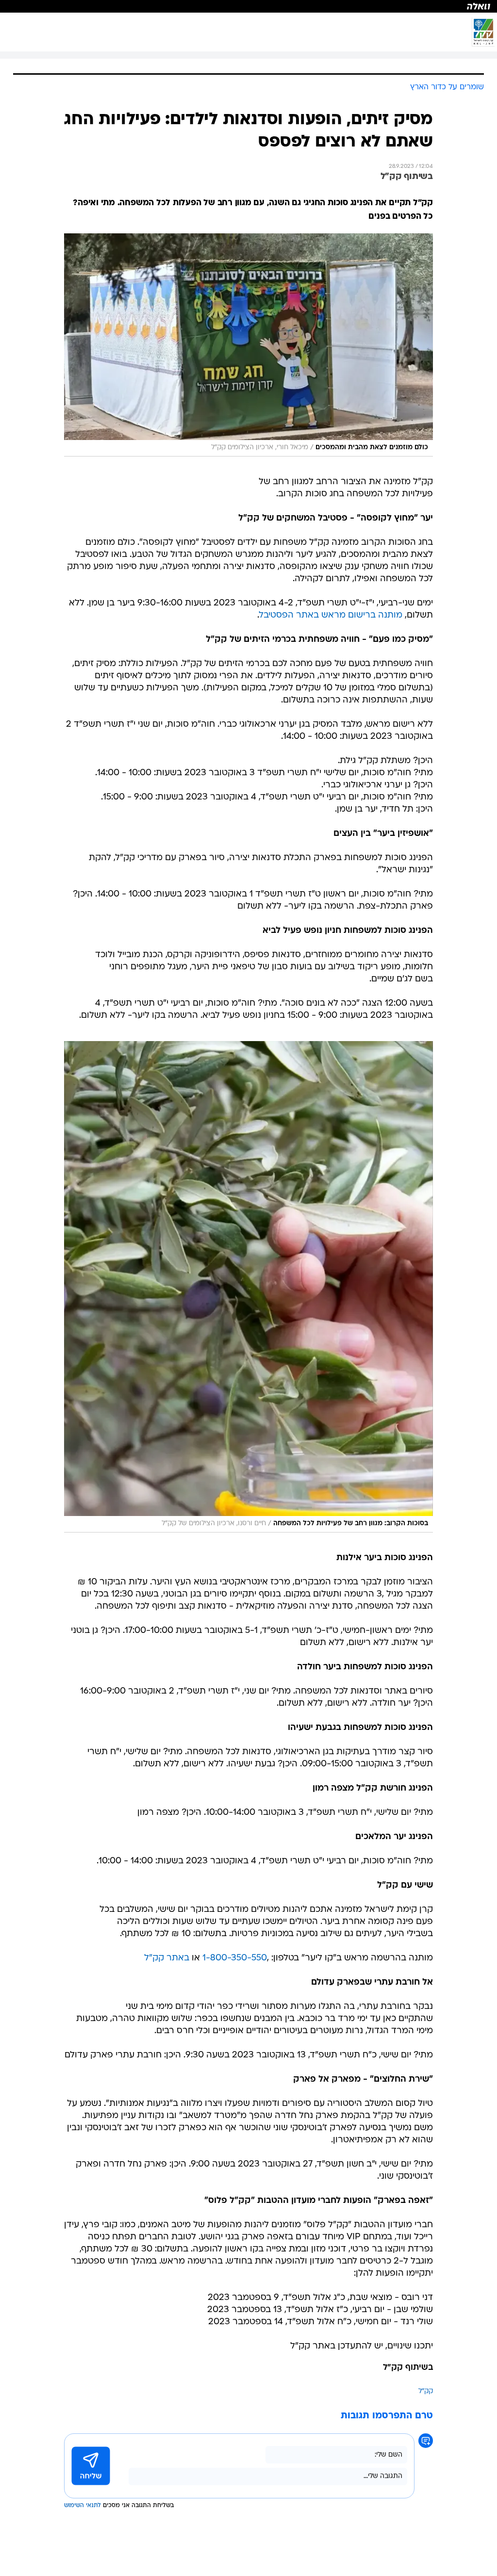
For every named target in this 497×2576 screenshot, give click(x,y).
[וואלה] (248, 6)
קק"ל (426, 2391)
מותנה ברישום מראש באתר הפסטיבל (331, 615)
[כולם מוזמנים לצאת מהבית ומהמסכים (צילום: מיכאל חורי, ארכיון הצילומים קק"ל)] (248, 345)
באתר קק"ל (167, 1958)
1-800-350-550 (235, 1958)
